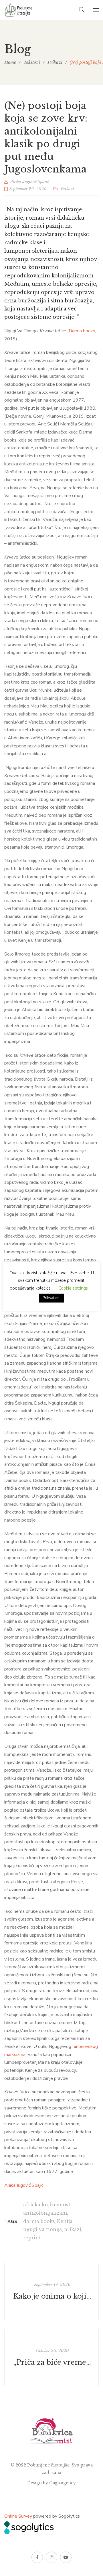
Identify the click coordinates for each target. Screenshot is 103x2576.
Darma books (82, 331)
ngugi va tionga (43, 2229)
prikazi (73, 2229)
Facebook (37, 2557)
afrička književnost (47, 2205)
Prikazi (67, 189)
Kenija (65, 2221)
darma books (39, 2221)
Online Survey (18, 2516)
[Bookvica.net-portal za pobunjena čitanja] (19, 10)
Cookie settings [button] (73, 1288)
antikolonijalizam (45, 2213)
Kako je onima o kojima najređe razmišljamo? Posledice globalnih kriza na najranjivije (52, 2296)
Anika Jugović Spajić (24, 2185)
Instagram (51, 2557)
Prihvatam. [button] (51, 1298)
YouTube (66, 2557)
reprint (32, 2238)
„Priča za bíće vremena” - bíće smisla (52, 2362)
